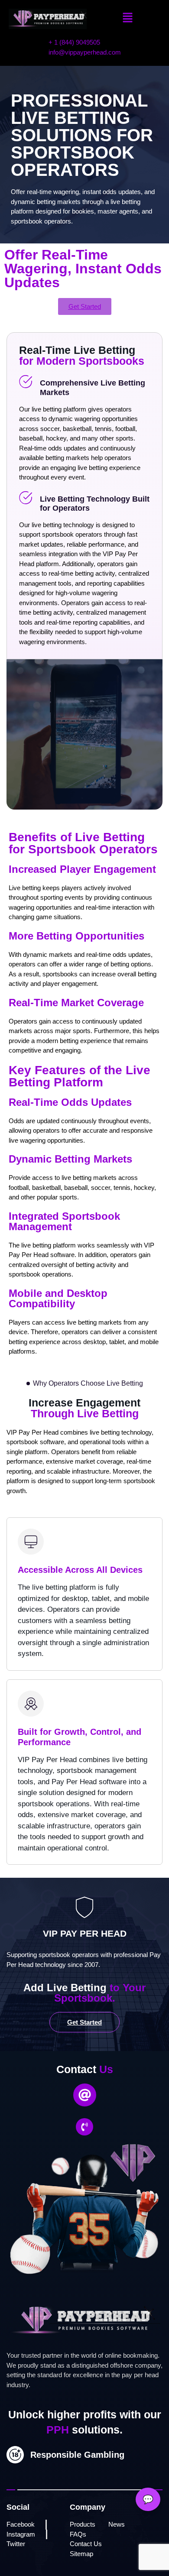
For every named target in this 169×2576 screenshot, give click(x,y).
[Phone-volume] (84, 2127)
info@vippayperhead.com (85, 52)
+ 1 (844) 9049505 (74, 42)
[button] (128, 18)
